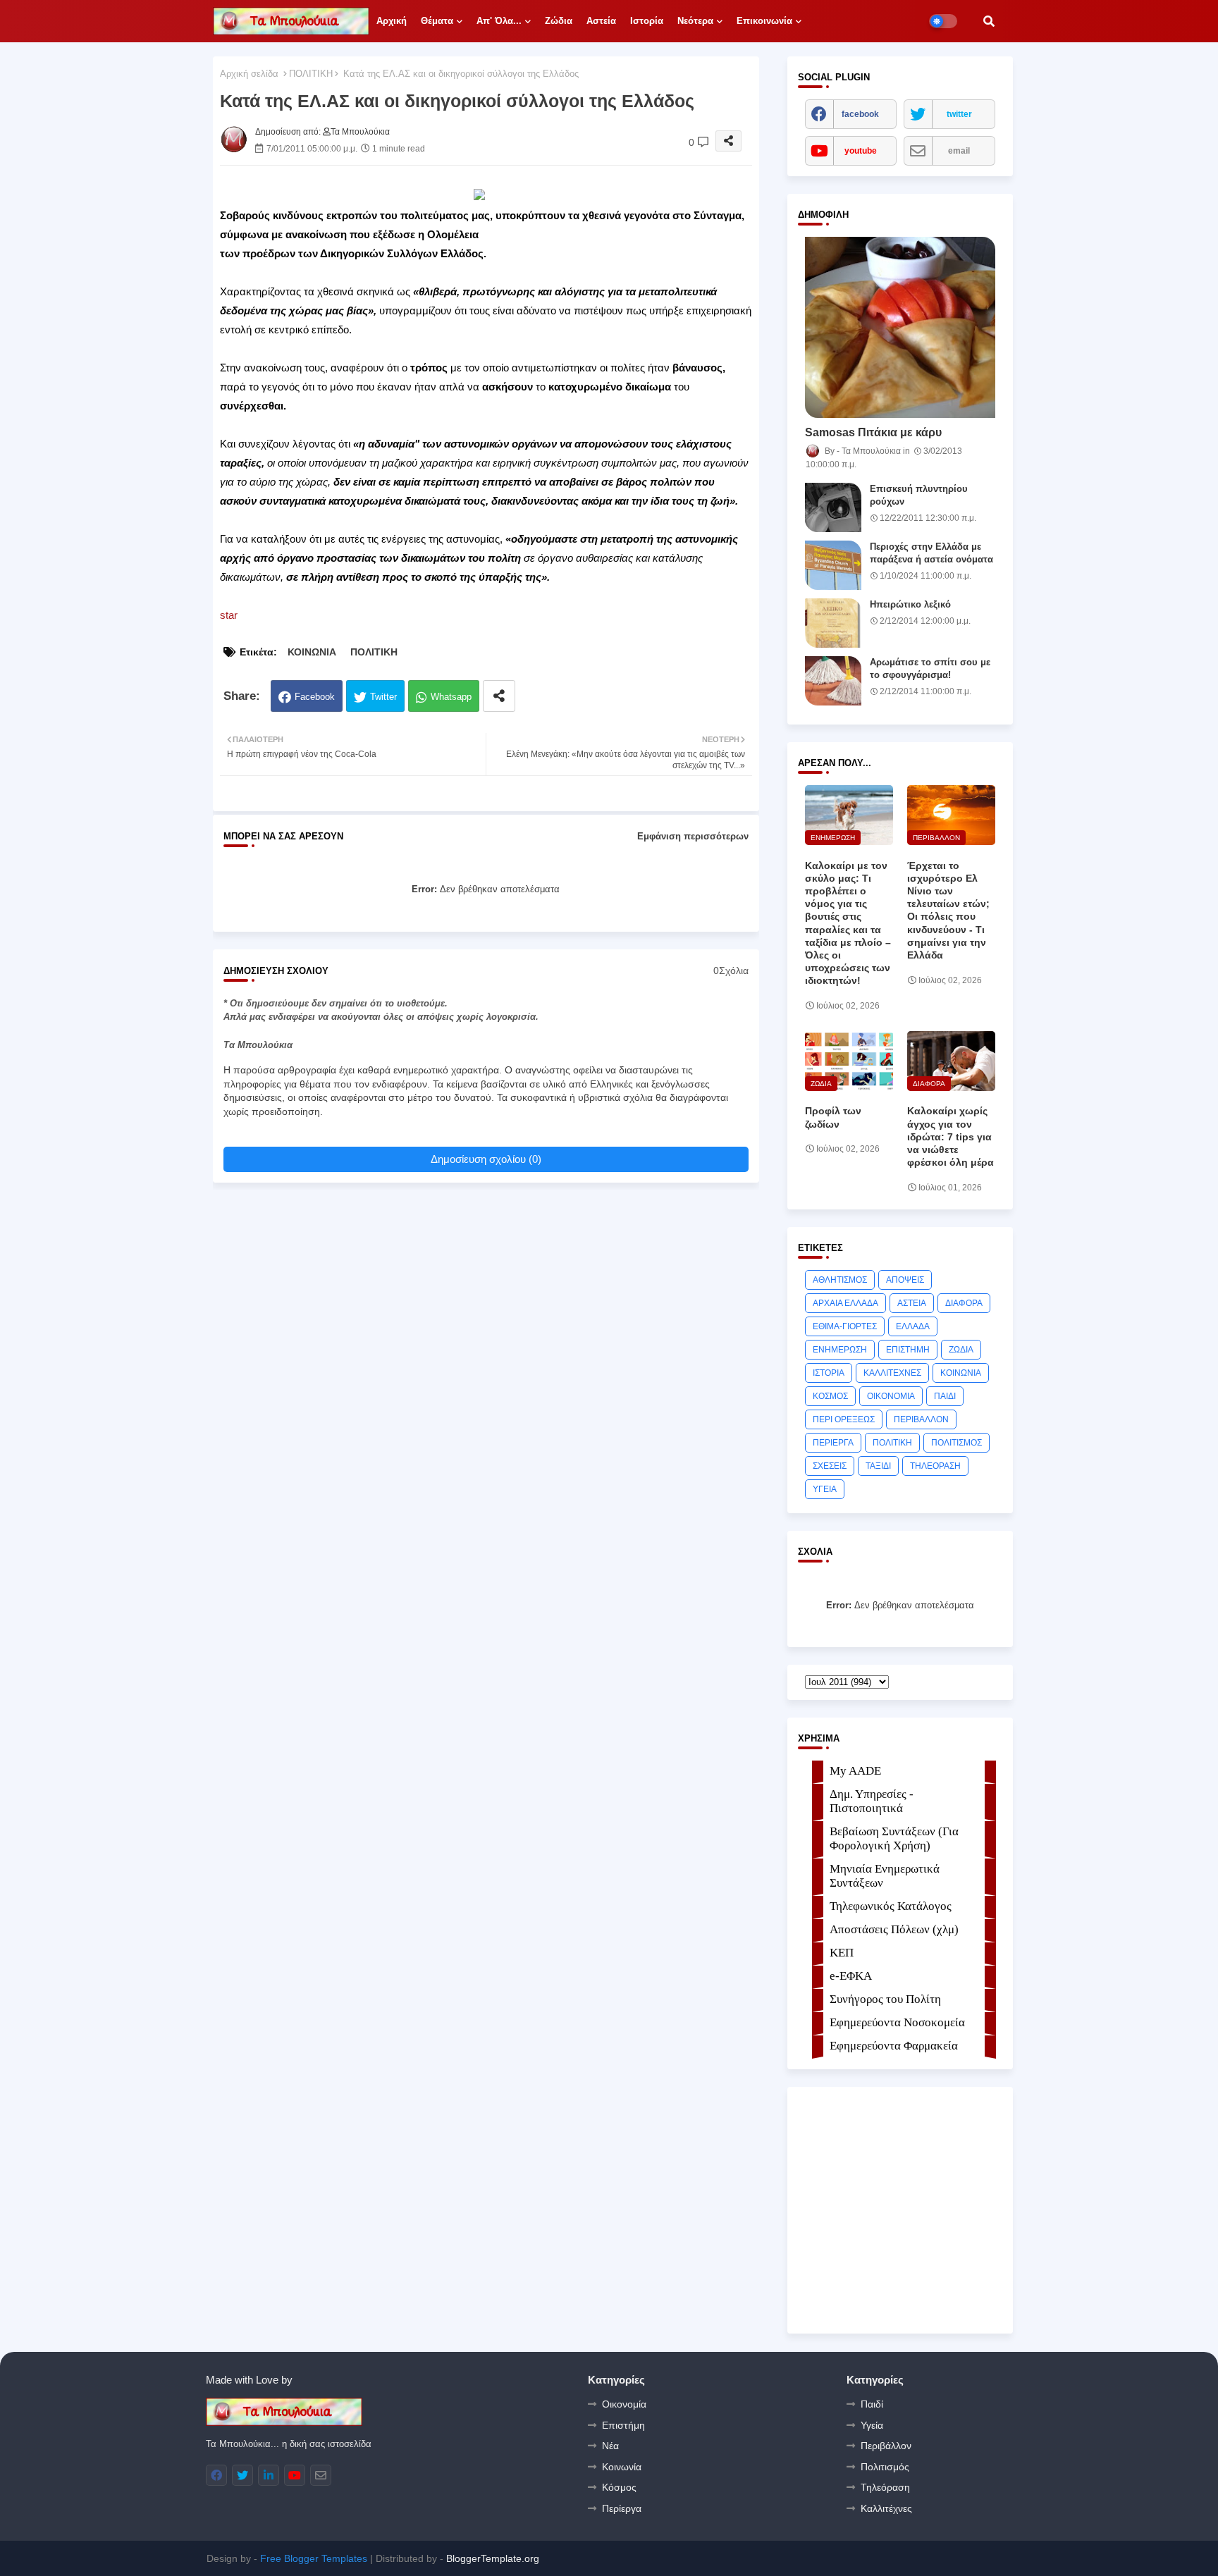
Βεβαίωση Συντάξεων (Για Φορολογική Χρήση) (894, 1838)
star (229, 615)
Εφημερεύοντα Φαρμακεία (894, 2046)
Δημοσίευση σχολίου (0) (486, 1159)
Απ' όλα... (499, 21)
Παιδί (872, 2404)
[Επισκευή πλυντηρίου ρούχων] (833, 507)
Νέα (610, 2446)
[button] (989, 21)
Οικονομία (624, 2404)
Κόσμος (619, 2487)
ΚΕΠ (842, 1953)
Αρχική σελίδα (249, 74)
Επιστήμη (623, 2425)
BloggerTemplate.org (493, 2558)
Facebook (315, 697)
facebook (860, 114)
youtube (861, 151)
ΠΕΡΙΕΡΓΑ (833, 1443)
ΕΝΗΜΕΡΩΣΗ (840, 1350)
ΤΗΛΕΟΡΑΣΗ (935, 1466)
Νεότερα (695, 21)
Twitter (383, 697)
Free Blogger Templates (314, 2558)
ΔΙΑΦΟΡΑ (964, 1303)
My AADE (855, 1771)
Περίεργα (622, 2508)
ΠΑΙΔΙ (945, 1396)
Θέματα (437, 21)
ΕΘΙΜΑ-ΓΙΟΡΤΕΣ (845, 1326)
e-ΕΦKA (851, 1976)
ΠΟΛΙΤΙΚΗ (311, 74)
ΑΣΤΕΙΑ (912, 1303)
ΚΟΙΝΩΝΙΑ (312, 652)
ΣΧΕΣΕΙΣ (830, 1466)
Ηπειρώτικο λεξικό (910, 604)
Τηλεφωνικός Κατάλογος (891, 1906)
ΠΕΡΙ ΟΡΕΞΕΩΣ (844, 1419)
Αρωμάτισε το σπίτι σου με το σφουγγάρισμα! (930, 668)
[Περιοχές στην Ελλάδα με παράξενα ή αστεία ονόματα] (833, 565)
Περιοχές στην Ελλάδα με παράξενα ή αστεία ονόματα (931, 553)
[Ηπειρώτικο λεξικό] (833, 623)
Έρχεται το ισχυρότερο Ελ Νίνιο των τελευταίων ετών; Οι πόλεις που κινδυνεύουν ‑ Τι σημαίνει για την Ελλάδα (948, 910)
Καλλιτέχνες (886, 2508)
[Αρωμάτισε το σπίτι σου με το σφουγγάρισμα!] (833, 681)
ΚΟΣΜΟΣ (830, 1396)
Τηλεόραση (885, 2487)
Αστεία (601, 21)
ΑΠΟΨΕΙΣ (905, 1280)
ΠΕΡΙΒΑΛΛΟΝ (921, 1419)
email (959, 151)
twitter (959, 114)
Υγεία (872, 2425)
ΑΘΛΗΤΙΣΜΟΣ (840, 1280)
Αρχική (392, 21)
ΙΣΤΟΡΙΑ (829, 1373)
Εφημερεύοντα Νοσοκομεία (897, 2022)
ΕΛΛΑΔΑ (913, 1326)
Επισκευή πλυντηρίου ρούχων (919, 495)
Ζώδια (559, 21)
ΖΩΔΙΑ (961, 1350)
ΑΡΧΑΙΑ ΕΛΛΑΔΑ (845, 1303)
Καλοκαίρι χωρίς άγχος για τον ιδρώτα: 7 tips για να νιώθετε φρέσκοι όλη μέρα (951, 1136)
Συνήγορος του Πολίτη (885, 1999)
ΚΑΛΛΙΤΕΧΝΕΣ (892, 1373)
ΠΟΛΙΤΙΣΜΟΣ (956, 1443)
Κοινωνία (622, 2467)
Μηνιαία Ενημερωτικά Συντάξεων (885, 1876)
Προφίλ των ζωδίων (833, 1117)
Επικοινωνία (764, 21)
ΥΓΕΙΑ (825, 1489)
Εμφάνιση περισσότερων (693, 836)
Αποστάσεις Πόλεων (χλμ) (894, 1929)
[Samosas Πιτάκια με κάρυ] (900, 327)
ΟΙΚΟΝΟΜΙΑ (891, 1396)
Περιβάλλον (886, 2446)
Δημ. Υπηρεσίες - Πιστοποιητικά (872, 1801)
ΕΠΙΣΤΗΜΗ (908, 1350)
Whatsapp (451, 697)
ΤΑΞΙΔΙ (878, 1466)
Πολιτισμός (885, 2467)
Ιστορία (647, 21)
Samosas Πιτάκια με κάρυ (873, 432)
